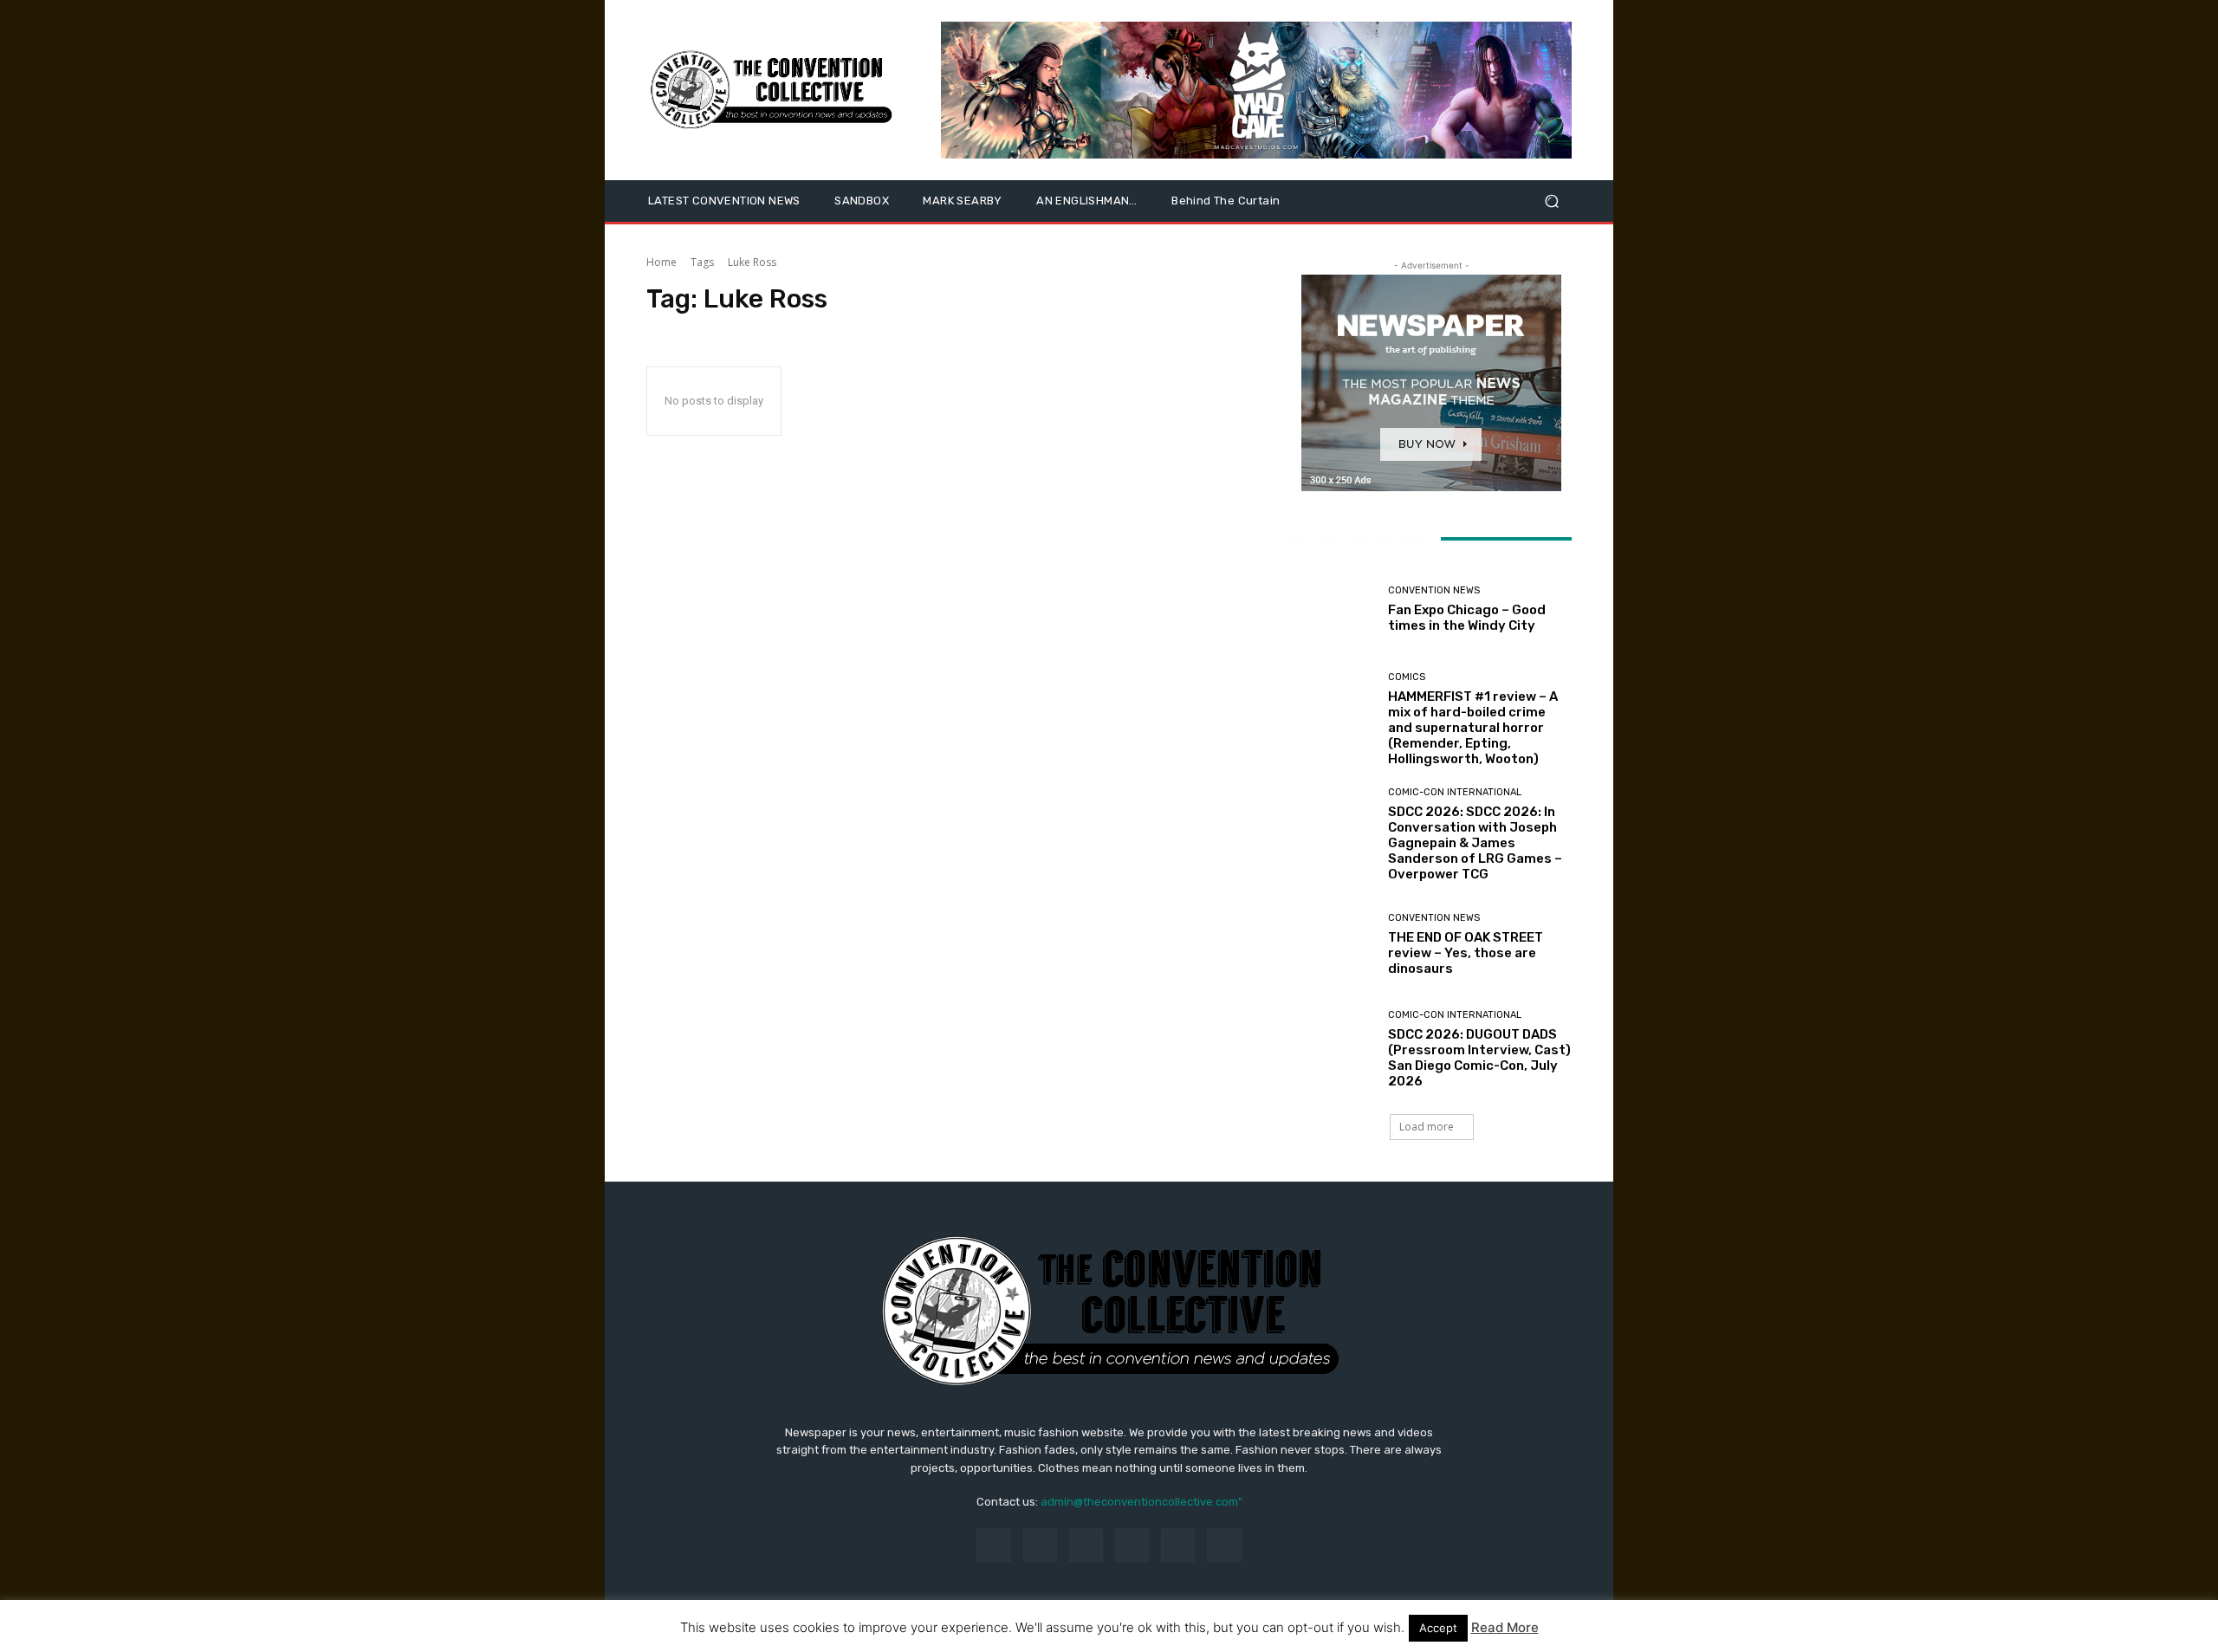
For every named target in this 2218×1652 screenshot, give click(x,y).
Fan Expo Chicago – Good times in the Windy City (1467, 618)
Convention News (1434, 590)
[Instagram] (1040, 1545)
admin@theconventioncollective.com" (1141, 1502)
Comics (1407, 677)
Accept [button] (1438, 1628)
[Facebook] (993, 1545)
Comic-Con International (1455, 792)
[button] (1551, 201)
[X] (1224, 1545)
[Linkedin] (1086, 1545)
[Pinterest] (1132, 1545)
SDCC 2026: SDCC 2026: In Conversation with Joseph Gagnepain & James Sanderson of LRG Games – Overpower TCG (1475, 843)
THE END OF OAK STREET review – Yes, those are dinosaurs (1466, 953)
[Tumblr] (1178, 1545)
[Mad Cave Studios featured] (1256, 90)
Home (662, 262)
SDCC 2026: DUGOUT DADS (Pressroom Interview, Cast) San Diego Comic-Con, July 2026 (1479, 1058)
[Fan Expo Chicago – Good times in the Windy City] (1333, 609)
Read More (1505, 1627)
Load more (1427, 1127)
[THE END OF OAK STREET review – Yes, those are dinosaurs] (1333, 945)
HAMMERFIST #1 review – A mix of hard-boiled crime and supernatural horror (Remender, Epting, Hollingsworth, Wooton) (1473, 728)
